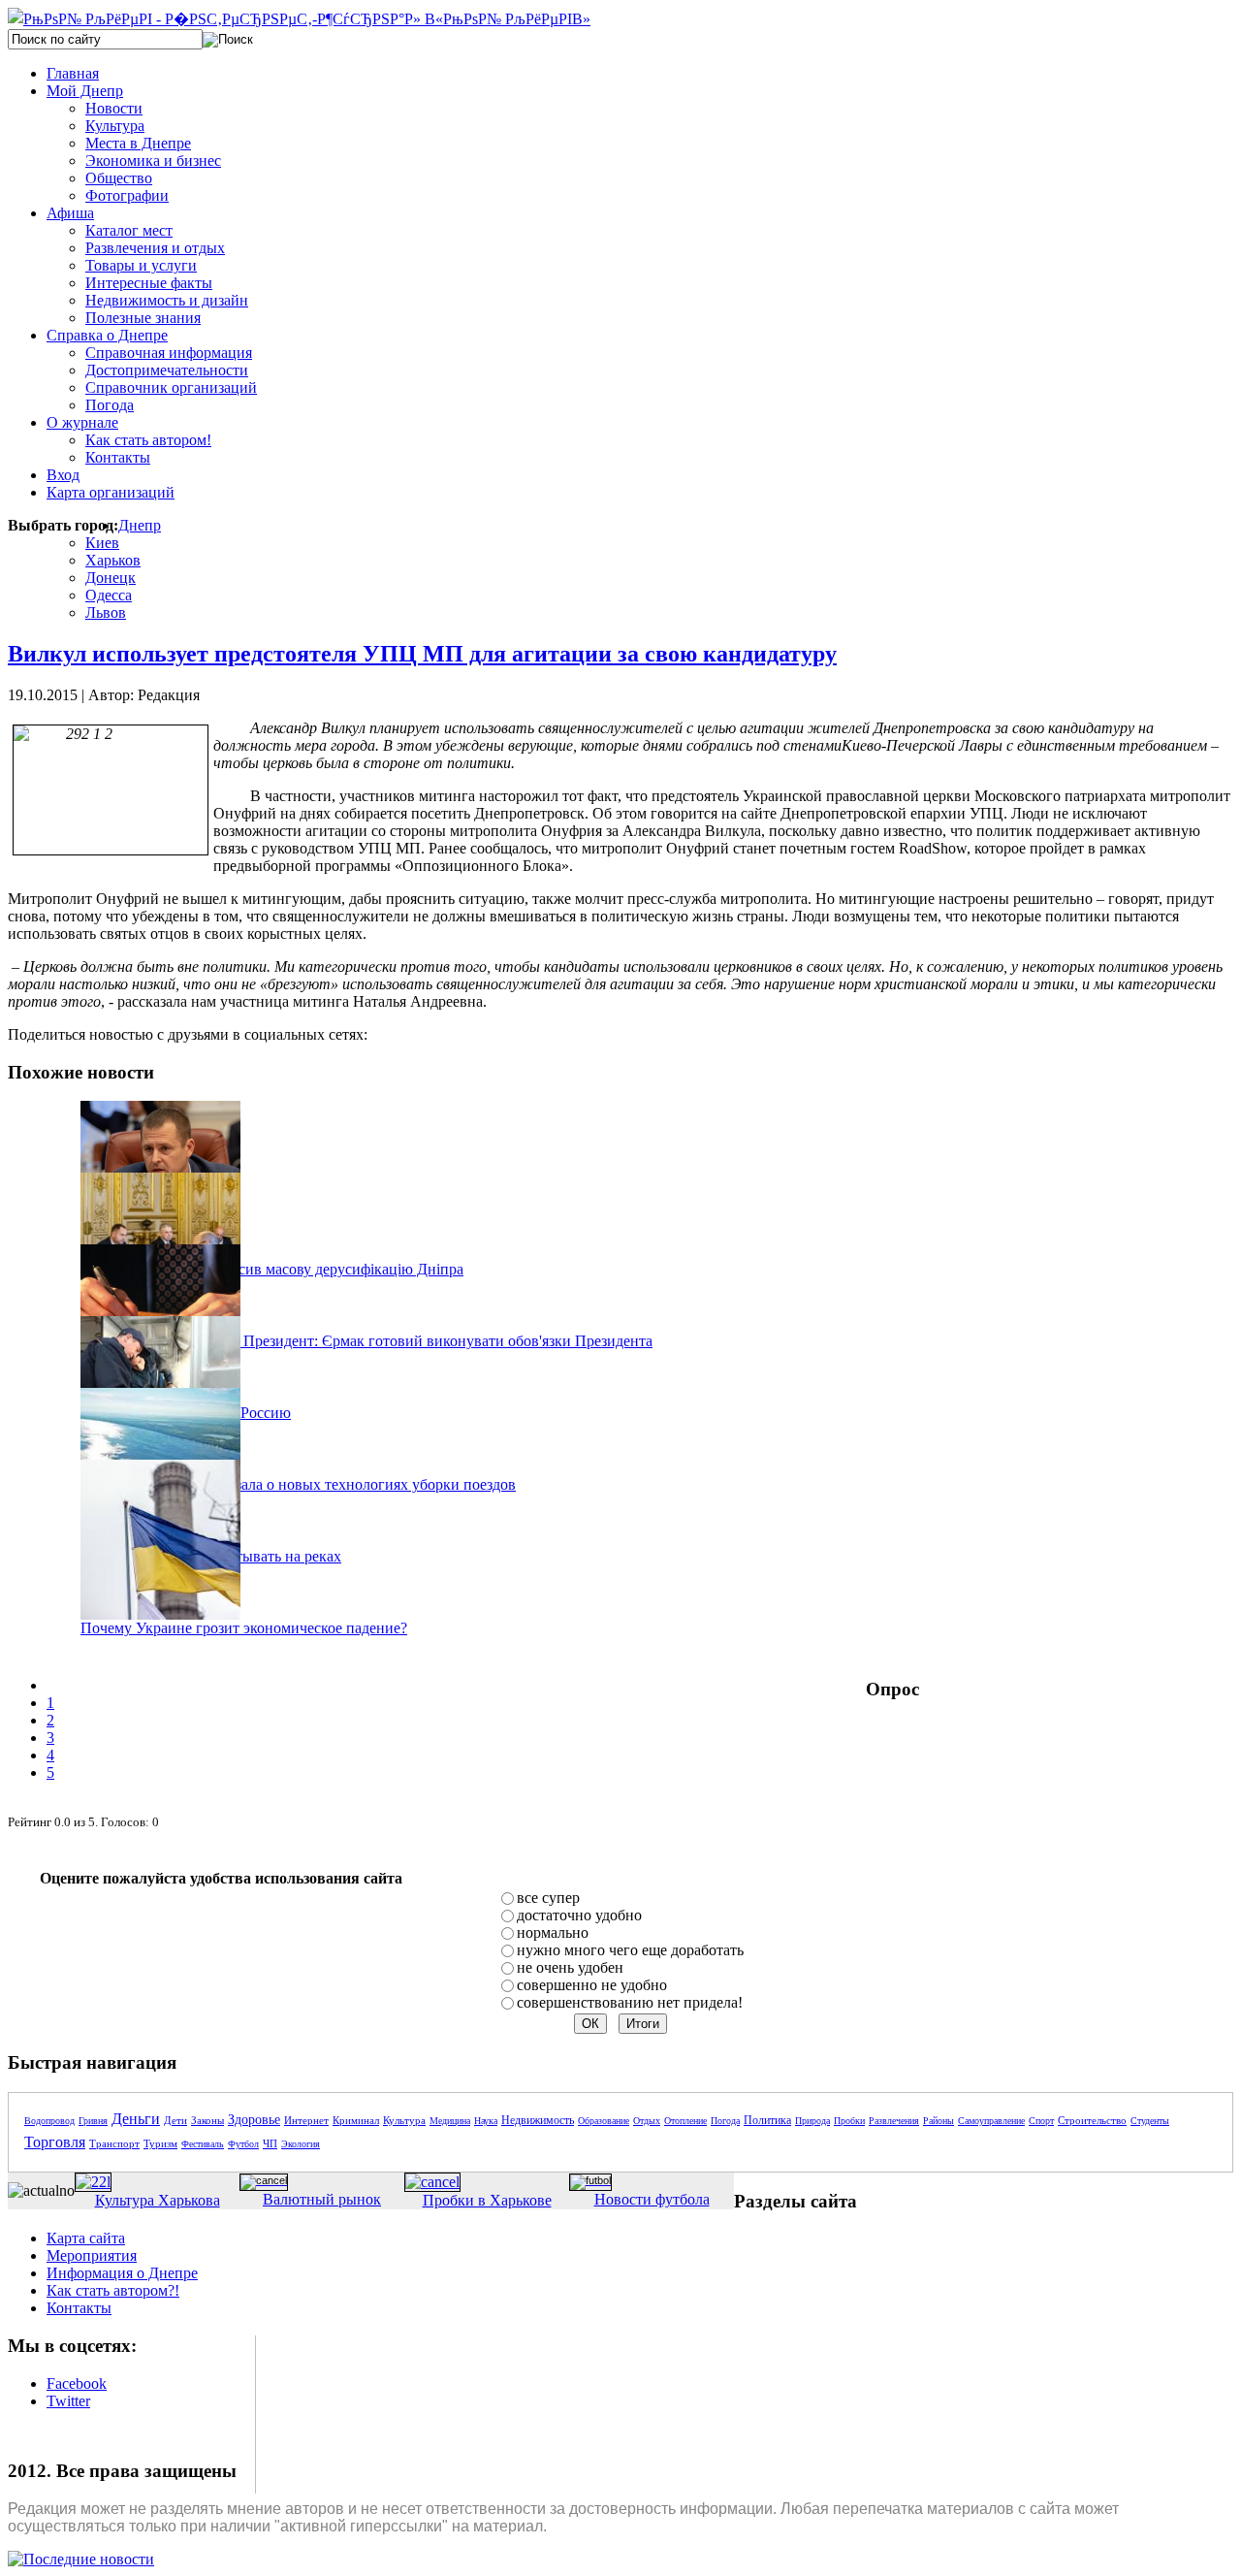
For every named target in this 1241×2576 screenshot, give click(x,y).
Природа (812, 2121)
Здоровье (254, 2120)
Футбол (243, 2144)
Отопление (685, 2121)
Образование (604, 2121)
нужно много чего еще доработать (630, 1950)
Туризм (160, 2143)
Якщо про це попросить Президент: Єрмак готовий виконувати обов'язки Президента (366, 1341)
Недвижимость (538, 2120)
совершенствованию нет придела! (630, 2002)
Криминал (356, 2120)
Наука (486, 2121)
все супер (548, 1898)
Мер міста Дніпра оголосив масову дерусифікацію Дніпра (272, 1269)
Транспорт (114, 2143)
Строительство (1092, 2120)
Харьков (113, 560)
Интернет (306, 2120)
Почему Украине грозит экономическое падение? (244, 1628)
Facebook (77, 2383)
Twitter (68, 2401)
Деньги (136, 2119)
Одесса (109, 595)
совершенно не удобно (592, 1985)
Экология (301, 2144)
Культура (404, 2120)
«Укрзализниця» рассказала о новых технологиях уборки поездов (298, 1484)
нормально (553, 1932)
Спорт (1041, 2121)
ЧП (270, 2143)
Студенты (1150, 2121)
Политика (767, 2120)
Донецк (111, 578)
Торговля (55, 2142)
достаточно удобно (579, 1915)
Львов (106, 612)
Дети (175, 2120)
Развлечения (894, 2121)
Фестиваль (203, 2144)
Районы (939, 2121)
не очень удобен (570, 1967)
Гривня (93, 2121)
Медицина (450, 2121)
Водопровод (49, 2121)
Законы (207, 2120)
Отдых (647, 2121)
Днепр (140, 525)
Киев (102, 543)
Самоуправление (991, 2121)
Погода (725, 2121)
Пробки (849, 2121)
